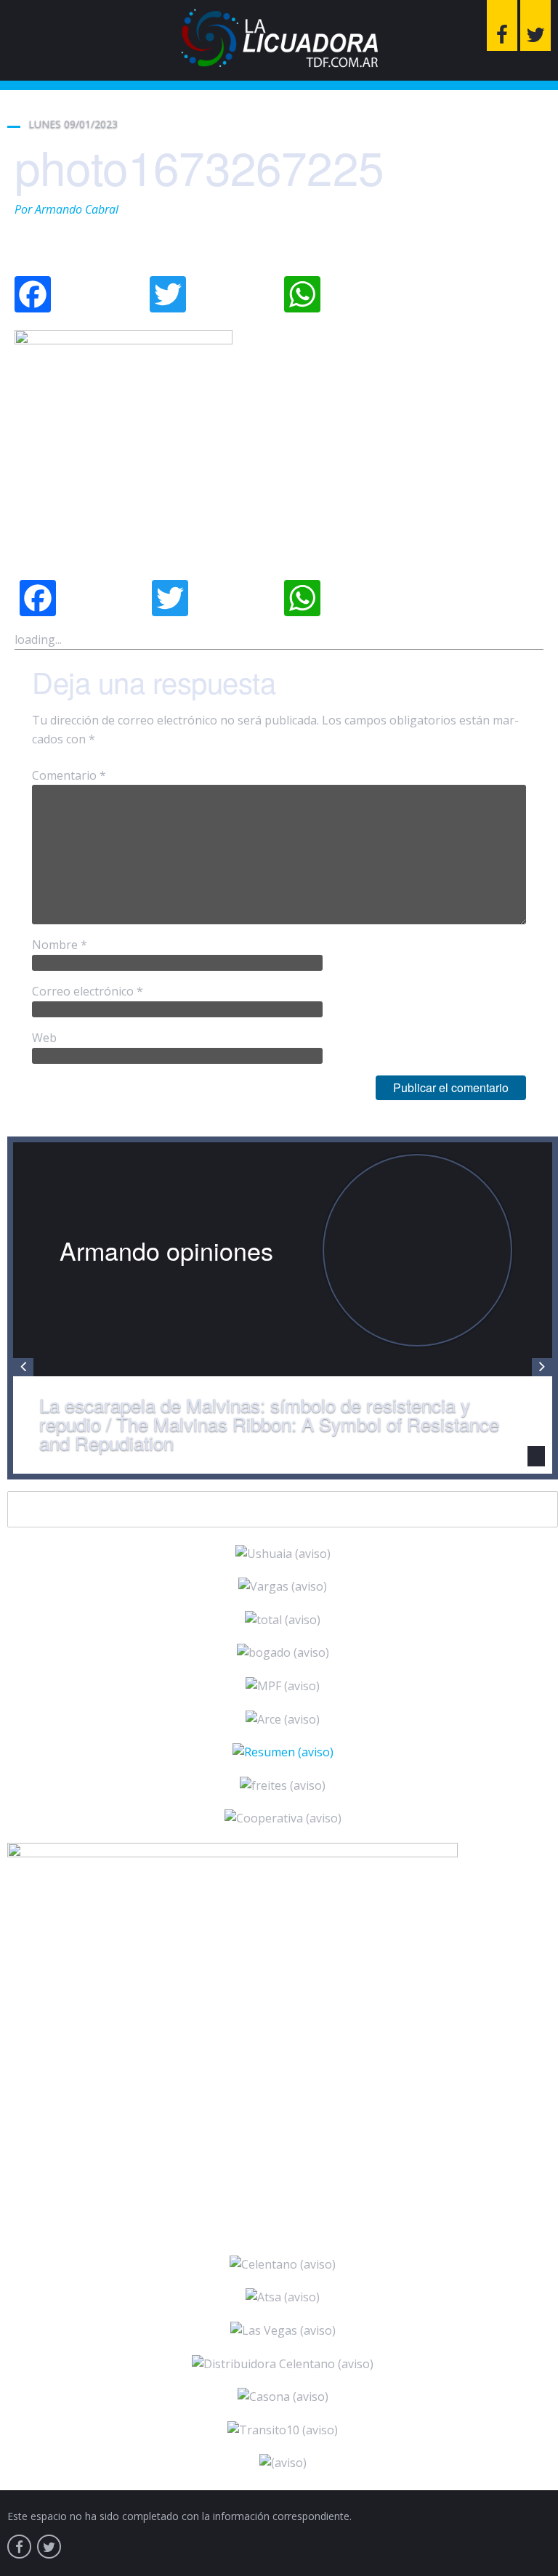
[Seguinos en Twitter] (535, 25)
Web (44, 1038)
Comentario (69, 775)
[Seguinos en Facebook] (502, 25)
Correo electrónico (88, 991)
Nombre (60, 945)
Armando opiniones (166, 1250)
